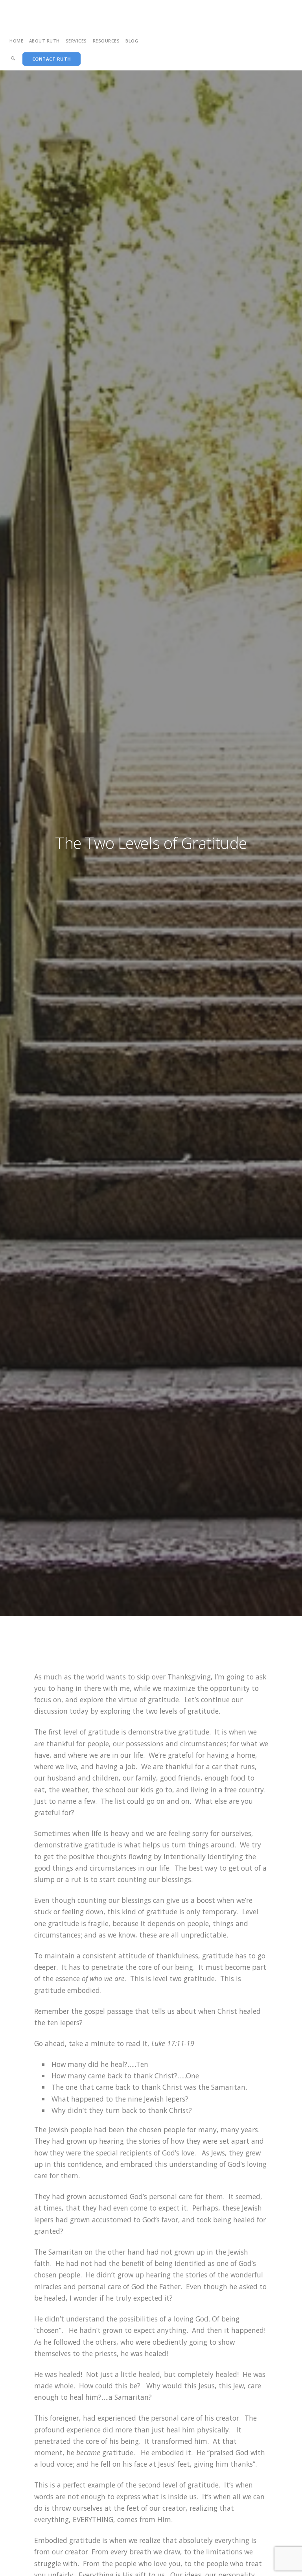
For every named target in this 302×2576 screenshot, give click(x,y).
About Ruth (44, 41)
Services (76, 41)
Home (16, 41)
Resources (106, 41)
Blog (132, 41)
